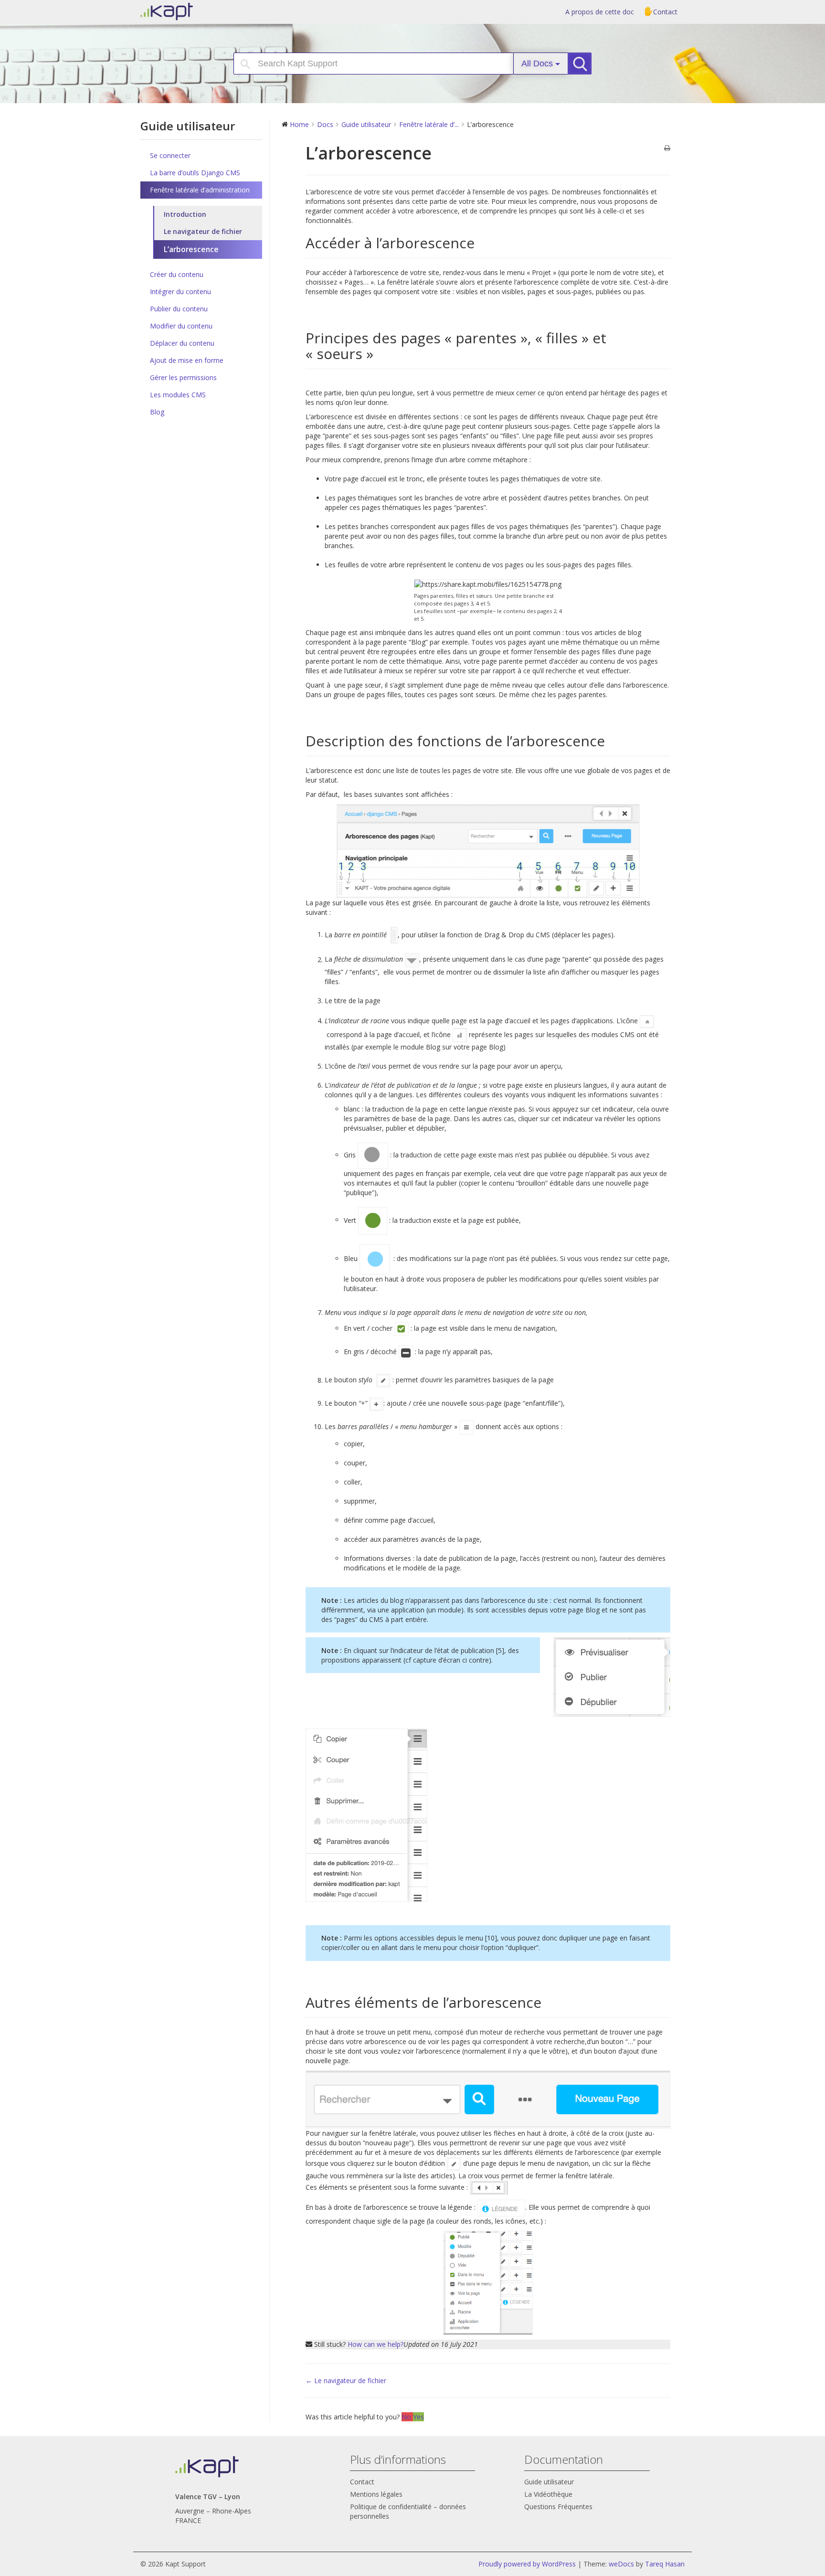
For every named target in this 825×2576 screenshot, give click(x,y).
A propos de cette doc (600, 12)
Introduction (185, 214)
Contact (665, 12)
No (407, 2417)
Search (584, 64)
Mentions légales (376, 2494)
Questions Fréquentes (558, 2507)
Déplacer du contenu (182, 343)
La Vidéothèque (548, 2494)
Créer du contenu (177, 274)
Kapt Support (200, 11)
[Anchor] (482, 243)
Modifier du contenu (181, 326)
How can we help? (375, 2344)
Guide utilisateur (549, 2482)
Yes (418, 2417)
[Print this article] (667, 148)
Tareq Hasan (665, 2564)
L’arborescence (191, 249)
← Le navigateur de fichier (346, 2380)
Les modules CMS (178, 395)
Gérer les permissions (183, 377)
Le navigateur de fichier (203, 231)
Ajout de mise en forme (187, 360)
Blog (157, 412)
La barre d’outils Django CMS (195, 173)
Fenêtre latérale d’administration (200, 190)
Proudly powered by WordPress (527, 2564)
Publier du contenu (179, 309)
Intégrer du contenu (180, 292)
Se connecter (170, 155)
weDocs (621, 2564)
